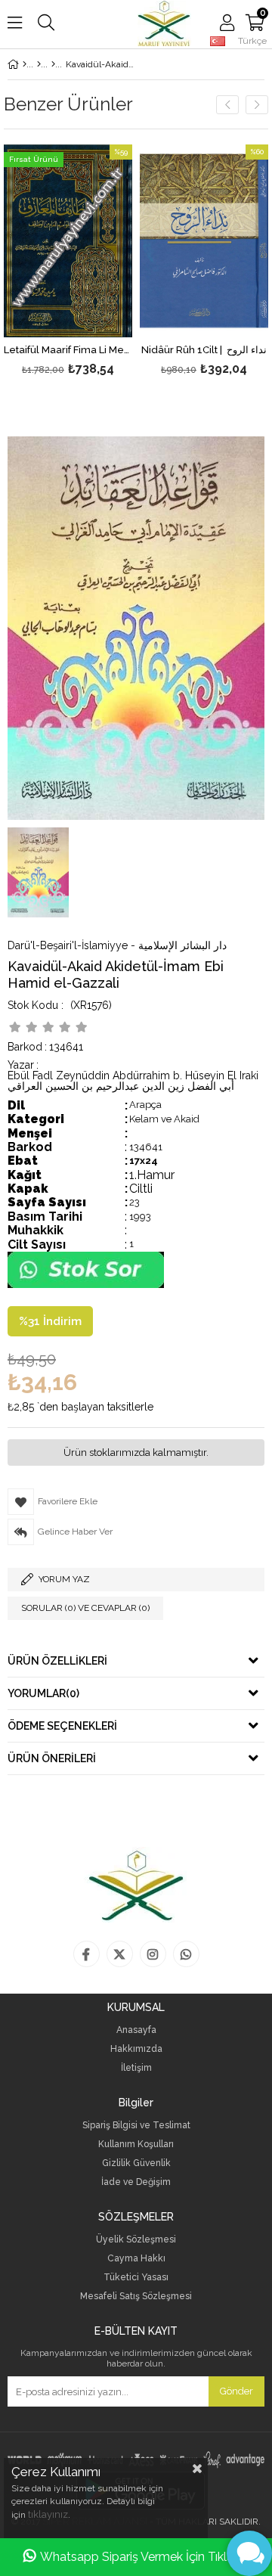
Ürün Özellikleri (57, 1661)
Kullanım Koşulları (136, 2145)
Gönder (236, 2391)
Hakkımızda (136, 2049)
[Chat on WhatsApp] (86, 1285)
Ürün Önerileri (52, 1758)
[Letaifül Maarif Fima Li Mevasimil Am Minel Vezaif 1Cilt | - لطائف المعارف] (68, 241)
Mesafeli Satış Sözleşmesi (136, 2297)
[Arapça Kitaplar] (39, 64)
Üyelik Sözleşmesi (136, 2240)
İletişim (136, 2068)
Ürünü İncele (93, 262)
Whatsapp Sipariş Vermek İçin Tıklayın (145, 2557)
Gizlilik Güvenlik (136, 2163)
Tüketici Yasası (136, 2278)
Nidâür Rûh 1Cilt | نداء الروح (204, 350)
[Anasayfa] (25, 64)
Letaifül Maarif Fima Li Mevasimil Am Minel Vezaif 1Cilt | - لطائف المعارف (68, 350)
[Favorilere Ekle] (68, 262)
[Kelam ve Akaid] (53, 64)
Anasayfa (136, 2030)
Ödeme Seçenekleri (62, 1726)
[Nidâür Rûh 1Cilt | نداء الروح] (204, 241)
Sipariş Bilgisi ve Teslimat (136, 2126)
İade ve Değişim (136, 2182)
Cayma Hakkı (136, 2259)
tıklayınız (48, 2514)
